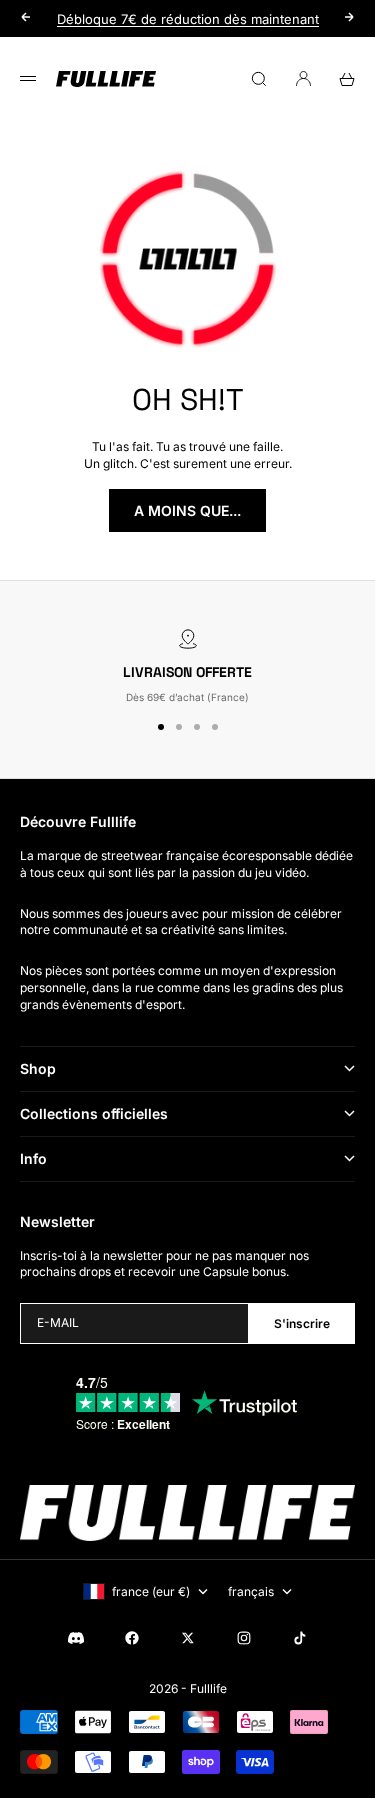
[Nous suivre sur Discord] (76, 1638)
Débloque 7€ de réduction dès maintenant (188, 17)
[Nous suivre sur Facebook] (132, 1638)
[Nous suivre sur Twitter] (188, 1638)
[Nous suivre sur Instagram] (244, 1638)
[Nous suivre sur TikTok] (300, 1638)
